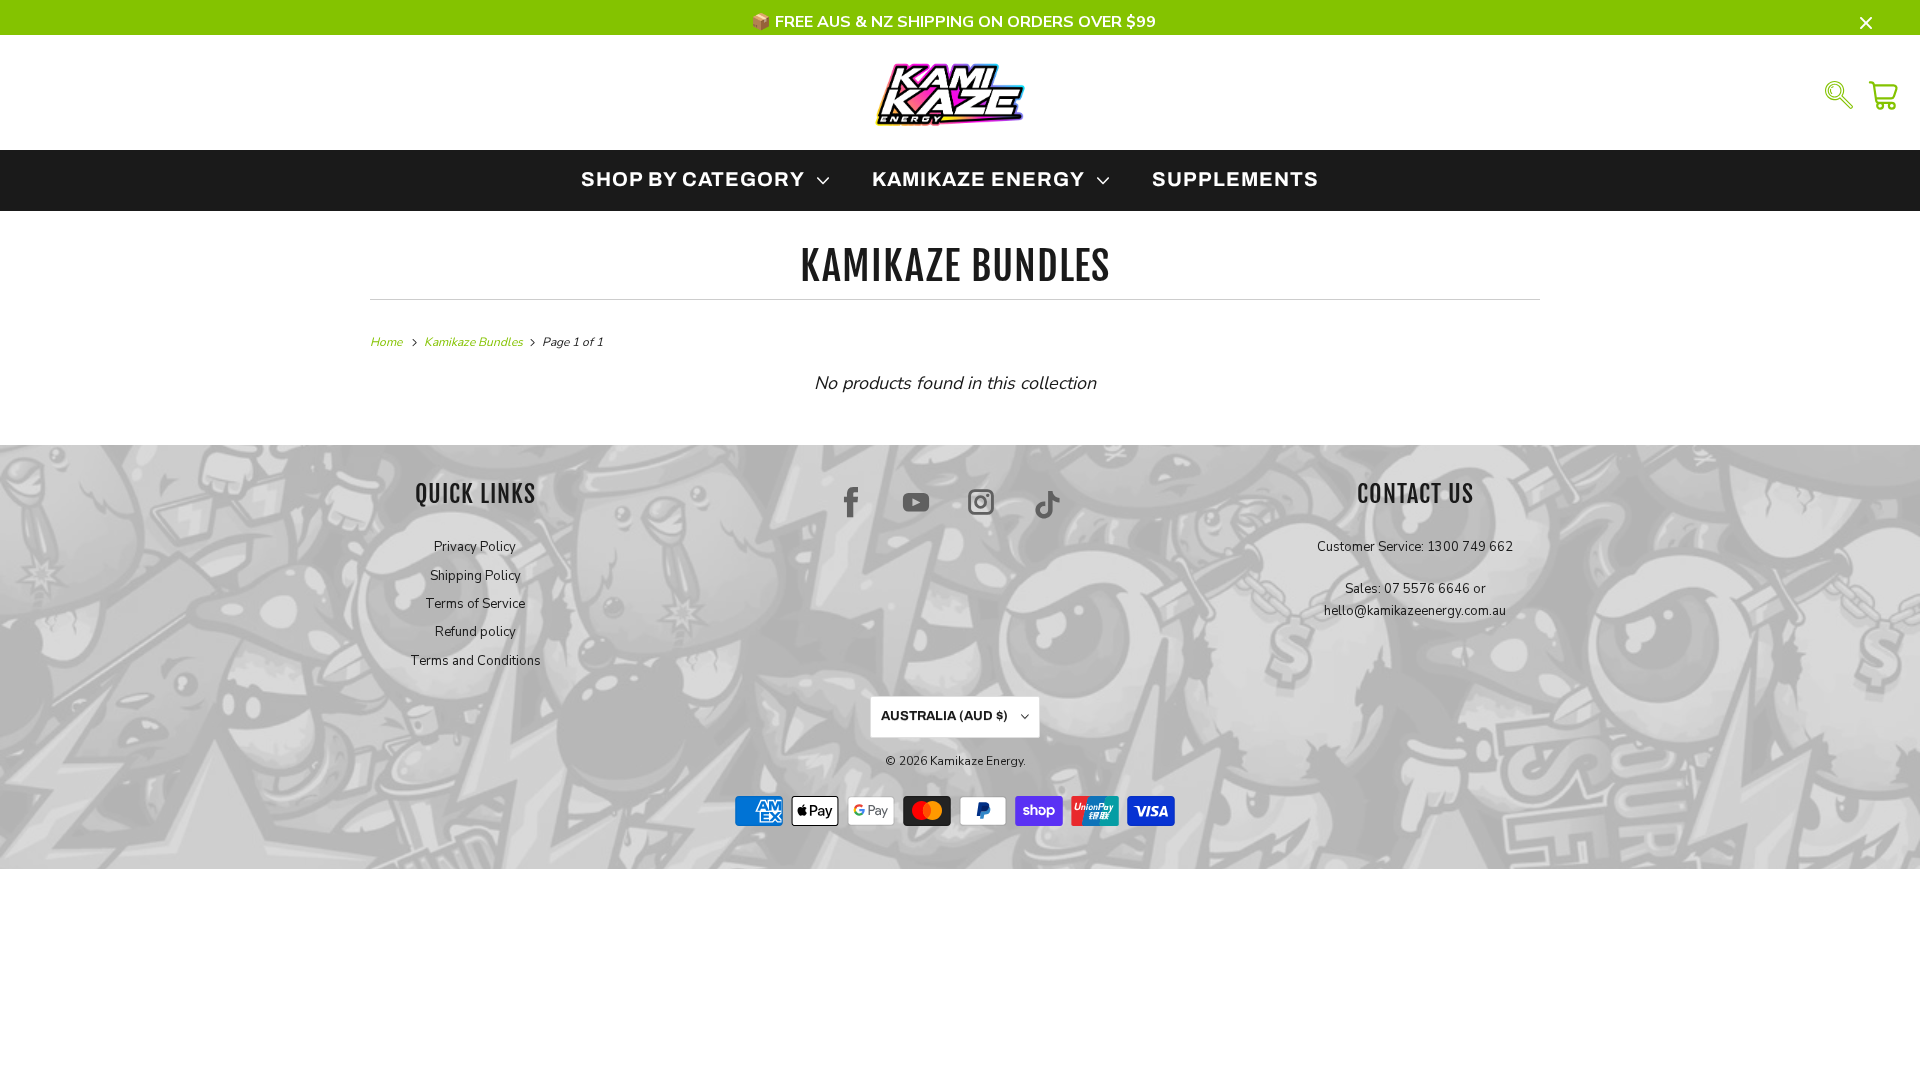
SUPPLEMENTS (1235, 179)
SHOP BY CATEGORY (698, 179)
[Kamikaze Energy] (950, 93)
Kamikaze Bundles (955, 266)
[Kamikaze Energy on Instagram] (981, 502)
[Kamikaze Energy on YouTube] (916, 502)
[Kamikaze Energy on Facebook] (851, 502)
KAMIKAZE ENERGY (983, 179)
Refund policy (475, 632)
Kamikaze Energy (976, 761)
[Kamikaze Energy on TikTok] (1047, 502)
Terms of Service (475, 604)
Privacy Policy (475, 547)
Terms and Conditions (475, 661)
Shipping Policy (475, 576)
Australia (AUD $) (946, 716)
